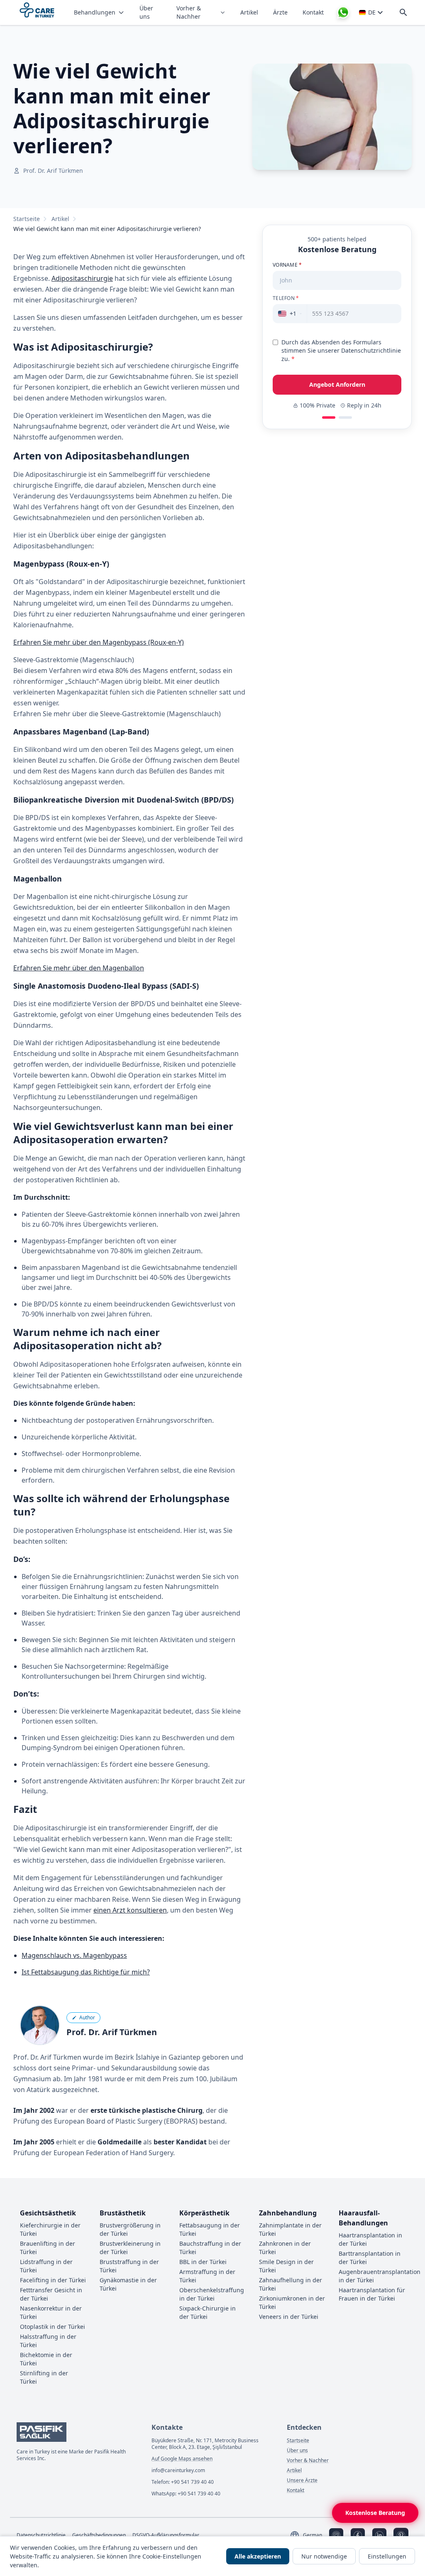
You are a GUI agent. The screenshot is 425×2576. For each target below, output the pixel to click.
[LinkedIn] (379, 2535)
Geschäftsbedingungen (99, 2535)
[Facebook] (358, 2535)
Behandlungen (95, 12)
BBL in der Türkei (203, 2262)
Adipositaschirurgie (82, 278)
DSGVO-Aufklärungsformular (166, 2535)
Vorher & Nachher (189, 12)
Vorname (287, 265)
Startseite (27, 219)
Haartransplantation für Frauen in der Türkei (372, 2294)
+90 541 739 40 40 (192, 2482)
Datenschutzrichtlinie (41, 2535)
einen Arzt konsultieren (130, 1910)
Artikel (249, 12)
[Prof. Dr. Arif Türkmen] (40, 2025)
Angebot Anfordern (337, 384)
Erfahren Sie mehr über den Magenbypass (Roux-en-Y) (99, 642)
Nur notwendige (324, 2556)
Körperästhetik (204, 2213)
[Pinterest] (401, 2535)
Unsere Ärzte (302, 2480)
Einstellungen (387, 2556)
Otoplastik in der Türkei (53, 2327)
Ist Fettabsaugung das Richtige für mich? (86, 1972)
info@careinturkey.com (178, 2470)
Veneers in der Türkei (289, 2317)
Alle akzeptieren (258, 2556)
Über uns (146, 12)
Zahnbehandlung (288, 2213)
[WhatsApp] (343, 12)
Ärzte (280, 12)
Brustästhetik (123, 2213)
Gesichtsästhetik (48, 2213)
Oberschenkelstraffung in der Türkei (212, 2294)
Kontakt (313, 12)
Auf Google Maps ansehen (182, 2459)
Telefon (286, 298)
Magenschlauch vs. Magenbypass (74, 1955)
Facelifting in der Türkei (53, 2280)
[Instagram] (336, 2535)
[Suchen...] (403, 12)
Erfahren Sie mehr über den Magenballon (79, 968)
